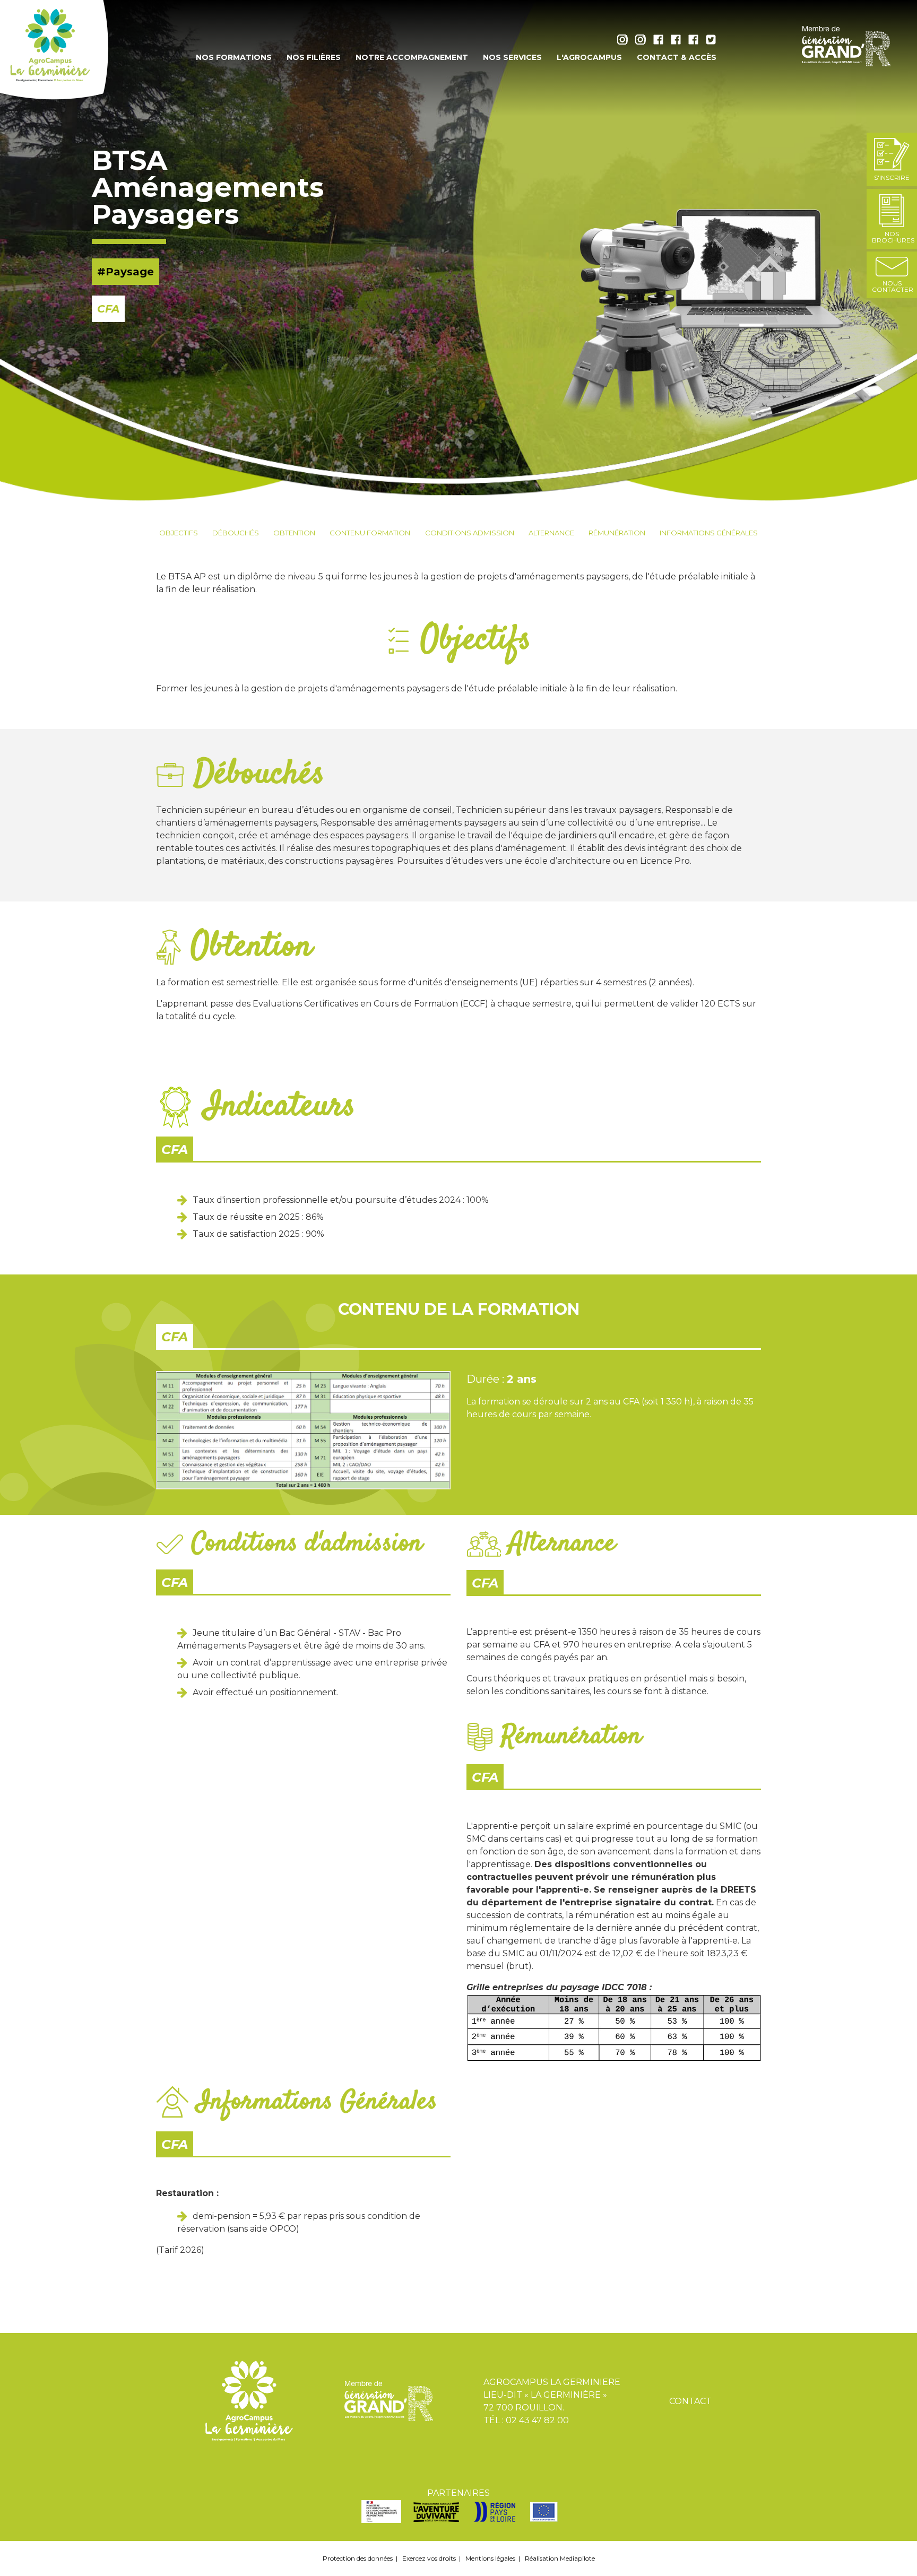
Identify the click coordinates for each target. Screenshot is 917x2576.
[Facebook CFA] (678, 42)
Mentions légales (490, 2558)
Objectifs (179, 533)
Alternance (551, 533)
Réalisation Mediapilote (560, 2558)
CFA (175, 1150)
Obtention (294, 533)
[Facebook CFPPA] (696, 42)
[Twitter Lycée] (711, 42)
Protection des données (358, 2558)
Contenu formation (370, 533)
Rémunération (617, 533)
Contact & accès (677, 57)
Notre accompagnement (412, 57)
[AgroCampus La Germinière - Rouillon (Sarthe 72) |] (55, 50)
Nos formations (234, 57)
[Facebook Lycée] (661, 42)
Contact (690, 2401)
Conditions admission (470, 533)
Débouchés (236, 533)
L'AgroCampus (589, 57)
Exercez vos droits (429, 2558)
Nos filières (314, 57)
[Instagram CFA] (643, 42)
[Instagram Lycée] (625, 42)
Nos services (512, 57)
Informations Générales (709, 533)
